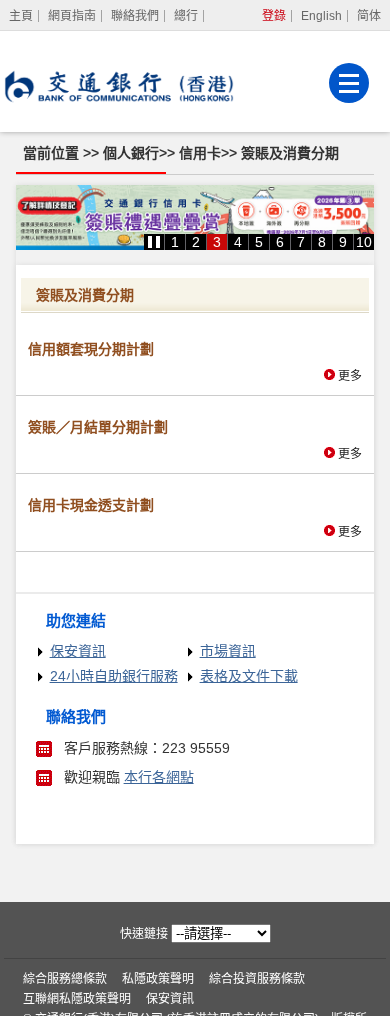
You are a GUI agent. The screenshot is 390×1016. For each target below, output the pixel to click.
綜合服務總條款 (65, 979)
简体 (369, 16)
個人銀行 (131, 153)
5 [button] (259, 242)
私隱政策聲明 (158, 979)
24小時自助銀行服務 (114, 676)
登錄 (274, 16)
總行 (186, 16)
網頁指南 (72, 16)
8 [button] (322, 242)
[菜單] (349, 83)
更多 (350, 376)
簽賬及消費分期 (290, 153)
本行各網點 (159, 777)
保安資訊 (78, 651)
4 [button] (238, 242)
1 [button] (175, 242)
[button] (154, 242)
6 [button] (280, 242)
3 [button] (217, 242)
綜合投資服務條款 (257, 979)
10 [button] (364, 242)
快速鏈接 (144, 934)
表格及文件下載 (249, 676)
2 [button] (196, 242)
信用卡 (200, 153)
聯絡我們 (135, 16)
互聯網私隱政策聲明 (77, 999)
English (321, 16)
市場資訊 (228, 651)
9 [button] (343, 242)
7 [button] (301, 242)
